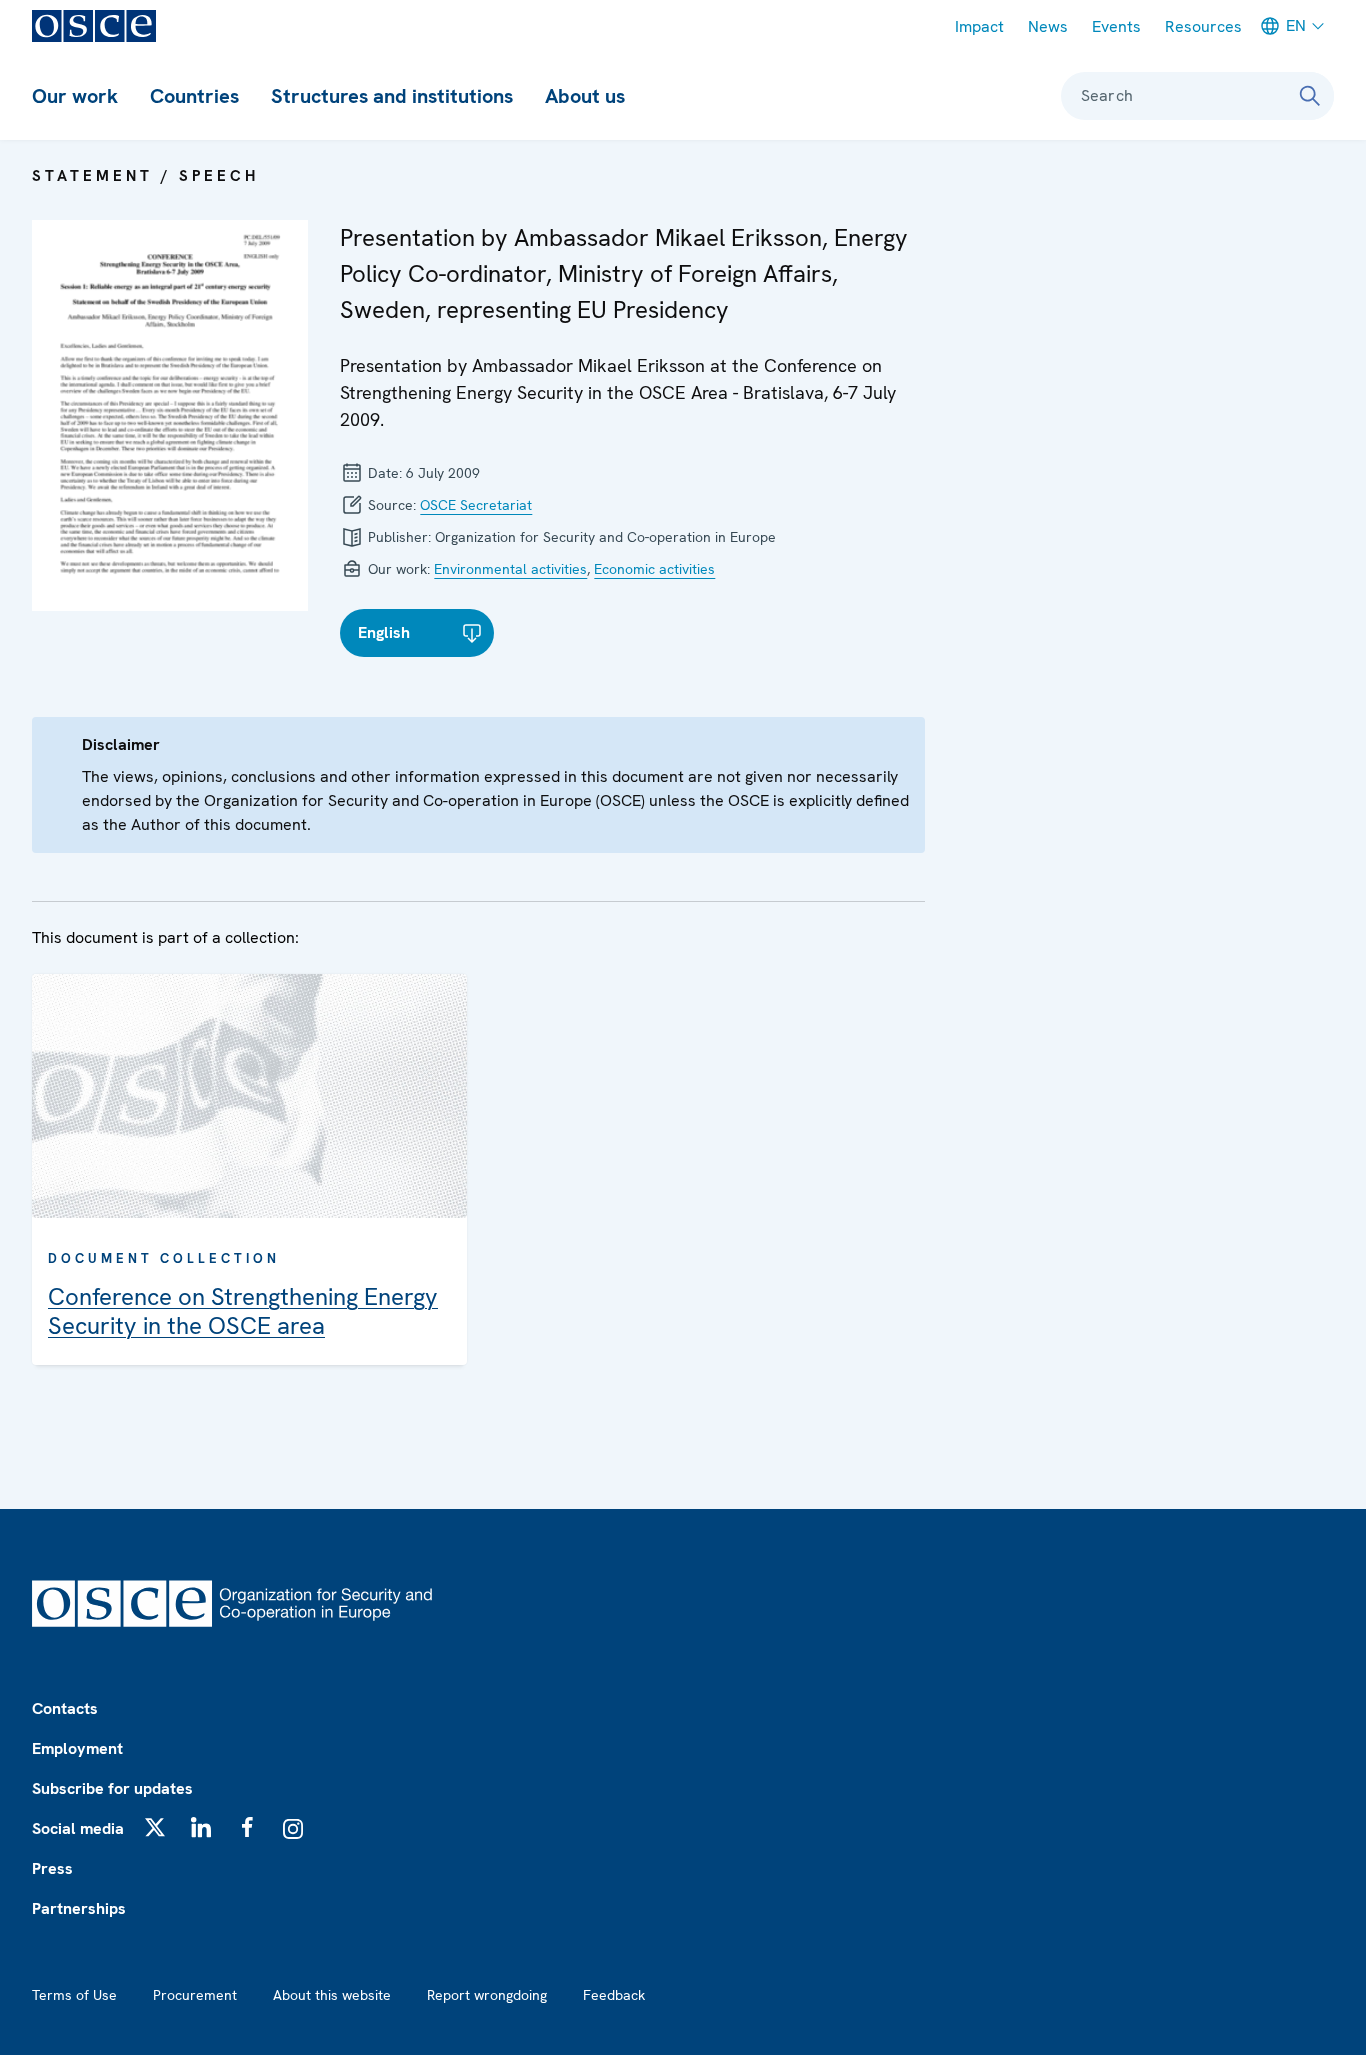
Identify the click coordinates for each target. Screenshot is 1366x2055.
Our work (75, 96)
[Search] (1310, 96)
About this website (332, 1995)
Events (1116, 26)
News (1048, 26)
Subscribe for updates (112, 1788)
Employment (77, 1748)
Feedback (614, 1995)
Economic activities (654, 569)
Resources (1203, 26)
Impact (979, 26)
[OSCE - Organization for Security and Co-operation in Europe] (94, 26)
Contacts (65, 1708)
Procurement (195, 1995)
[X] (155, 1827)
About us (585, 96)
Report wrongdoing (487, 1995)
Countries (194, 96)
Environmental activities (510, 569)
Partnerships (79, 1908)
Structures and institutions (392, 96)
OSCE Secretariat (476, 505)
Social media (78, 1828)
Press (52, 1868)
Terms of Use (74, 1995)
